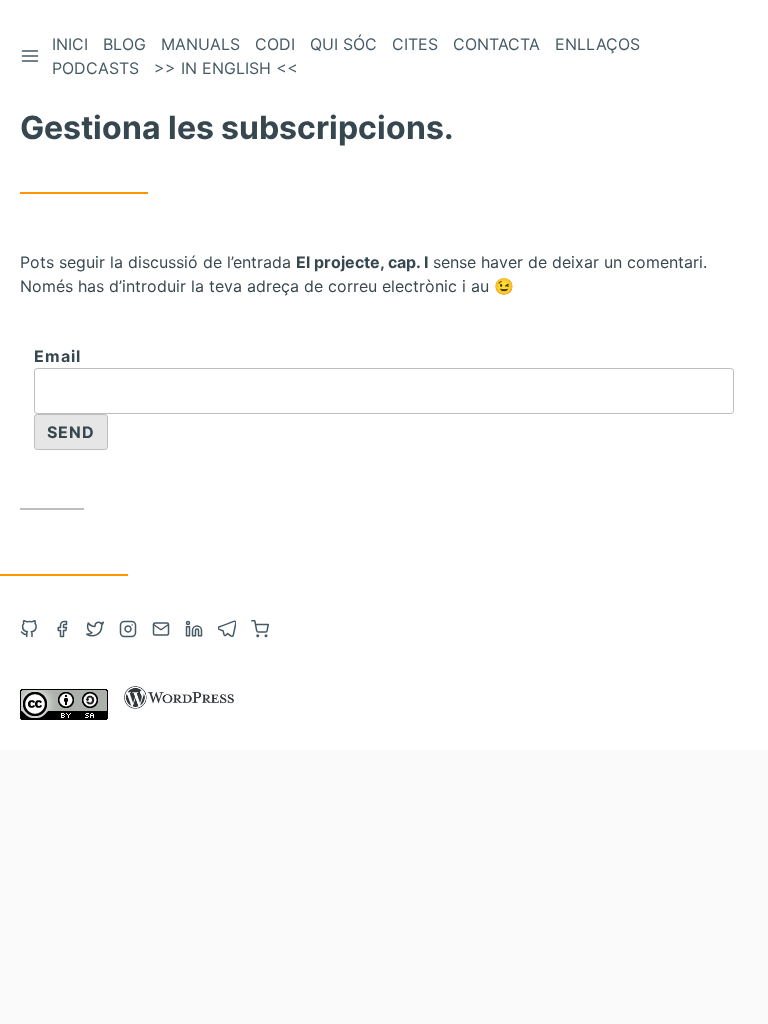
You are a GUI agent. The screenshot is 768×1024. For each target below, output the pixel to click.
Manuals (200, 44)
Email (57, 356)
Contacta (496, 44)
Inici (70, 44)
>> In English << (226, 68)
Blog (124, 44)
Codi (275, 44)
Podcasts (95, 68)
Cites (415, 44)
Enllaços (597, 44)
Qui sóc (343, 44)
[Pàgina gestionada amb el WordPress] (179, 714)
